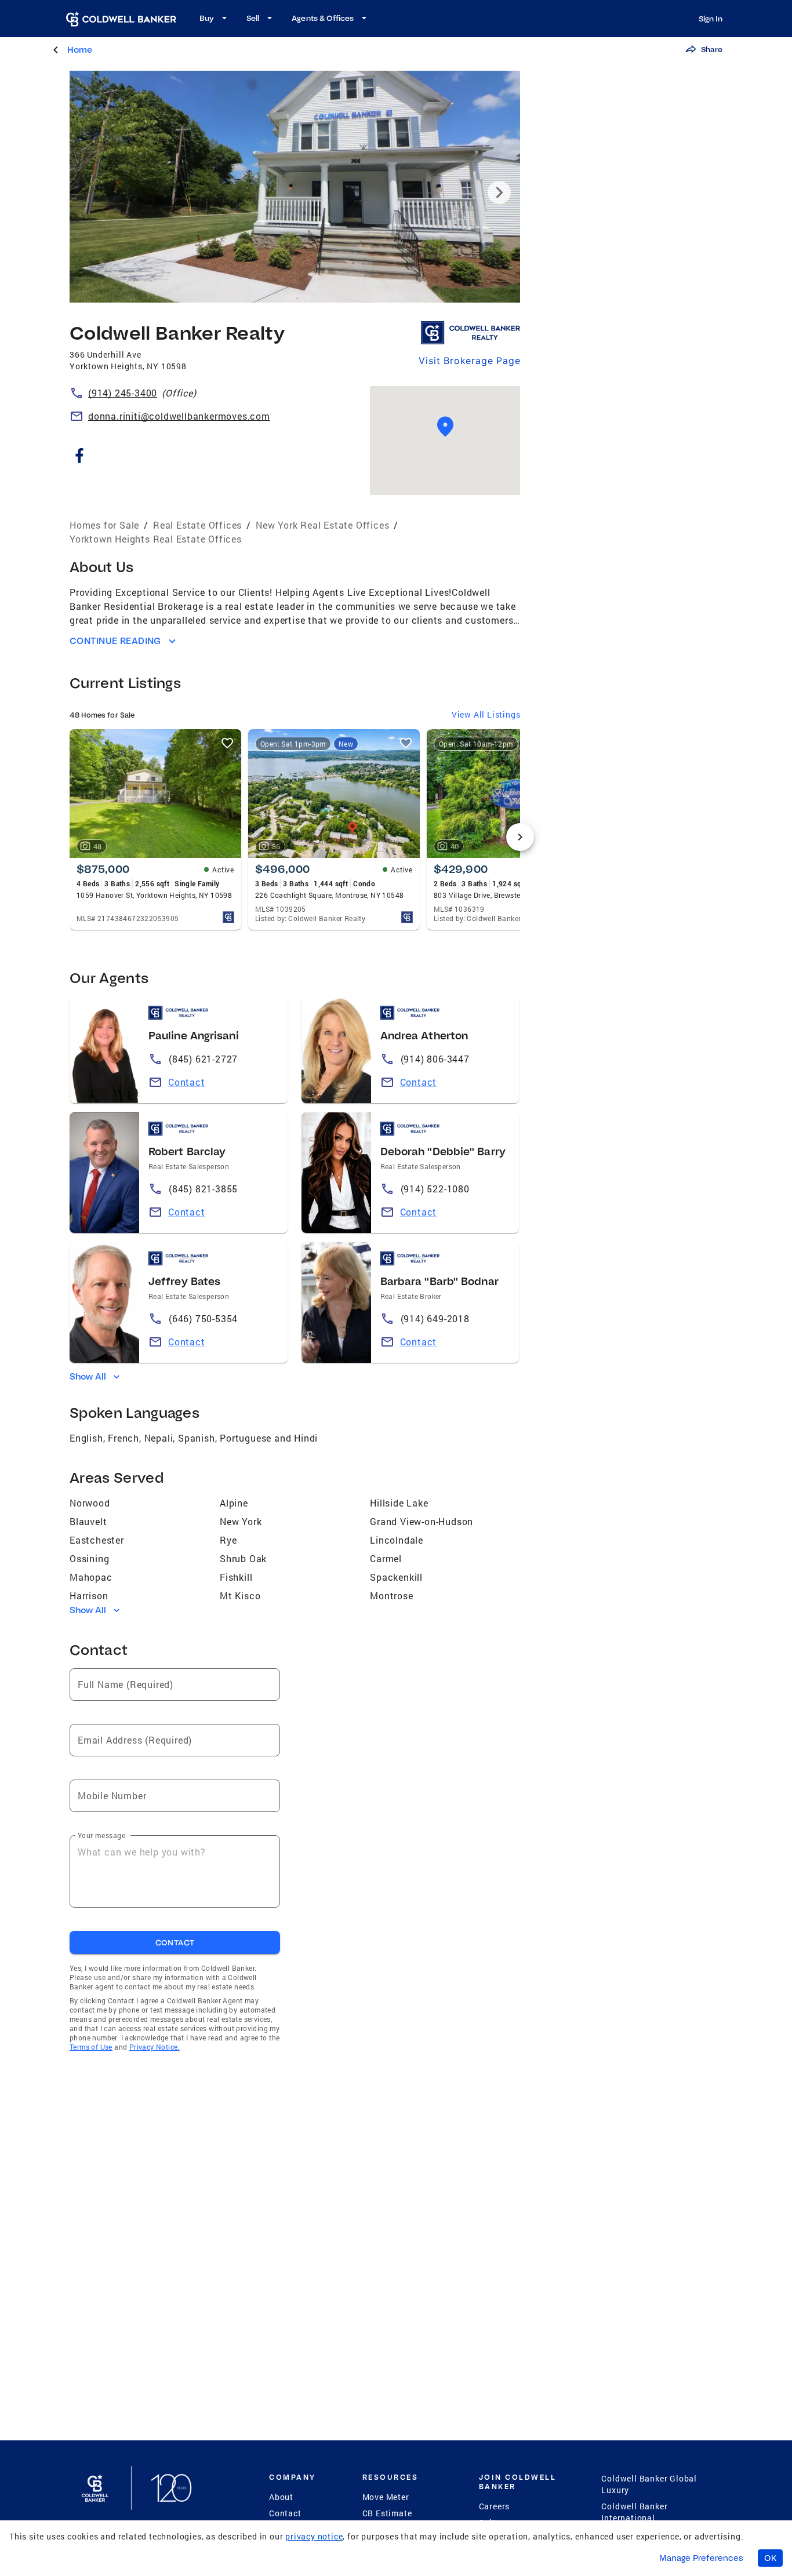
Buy (207, 18)
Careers (495, 2506)
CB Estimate (387, 2513)
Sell (253, 18)
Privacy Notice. (155, 2047)
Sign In (711, 19)
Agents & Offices (323, 18)
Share (712, 49)
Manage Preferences (701, 2558)
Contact (187, 1082)
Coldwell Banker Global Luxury (649, 2484)
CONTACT (175, 1942)
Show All (88, 1376)
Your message (101, 1835)
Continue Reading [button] (115, 641)
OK (770, 2558)
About (281, 2497)
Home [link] (80, 50)
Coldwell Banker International (634, 2512)
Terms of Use (91, 2047)
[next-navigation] (520, 837)
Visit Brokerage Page (469, 361)
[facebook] (79, 458)
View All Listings (486, 714)
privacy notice (314, 2536)
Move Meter (386, 2497)
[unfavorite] (227, 743)
